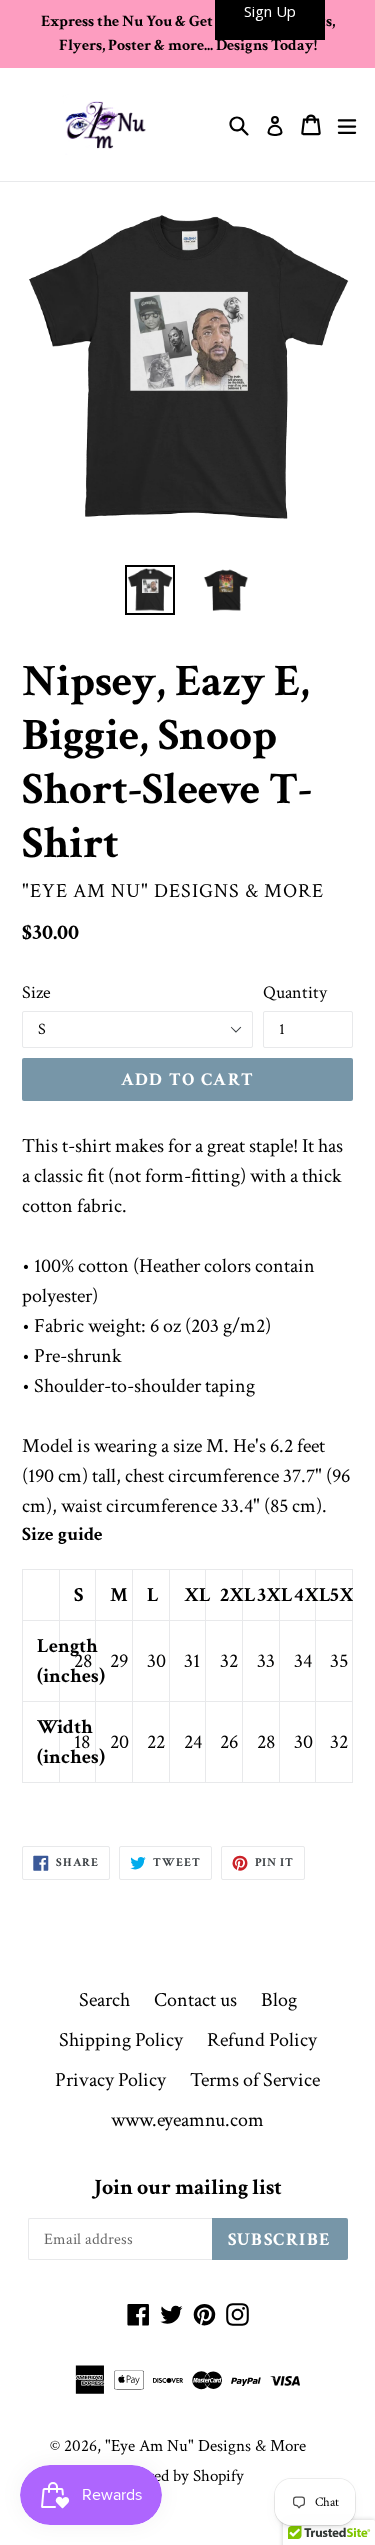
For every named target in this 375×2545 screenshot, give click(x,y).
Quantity (295, 992)
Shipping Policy (121, 2040)
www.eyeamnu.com (187, 2120)
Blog (279, 2000)
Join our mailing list (188, 2188)
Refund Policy (262, 2040)
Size (36, 992)
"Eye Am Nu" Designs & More (205, 2446)
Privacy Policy (110, 2080)
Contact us (195, 2000)
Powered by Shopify (178, 2476)
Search (104, 2000)
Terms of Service (255, 2080)
